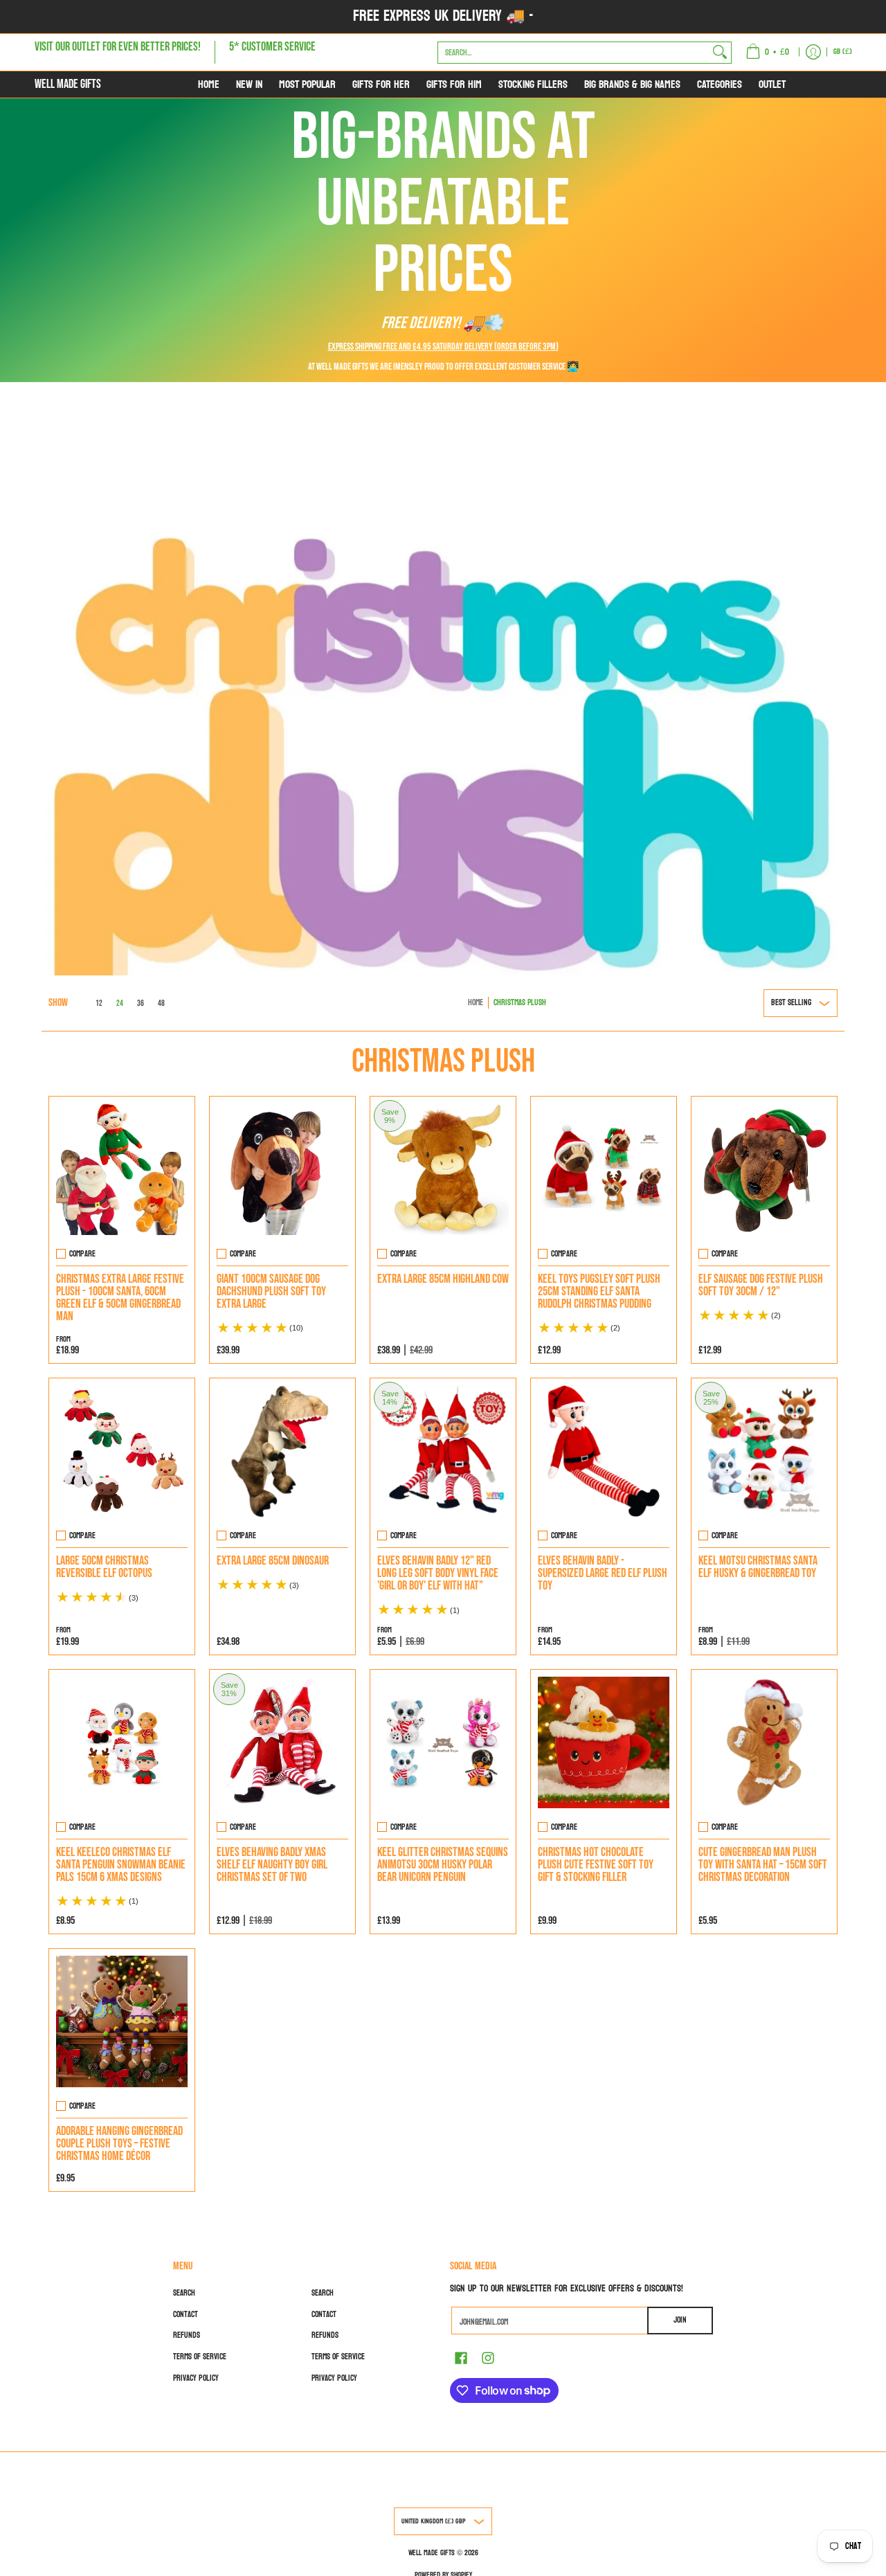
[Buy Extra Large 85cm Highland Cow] (443, 1169)
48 (161, 1004)
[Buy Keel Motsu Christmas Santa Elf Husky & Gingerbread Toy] (764, 1451)
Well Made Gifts (68, 84)
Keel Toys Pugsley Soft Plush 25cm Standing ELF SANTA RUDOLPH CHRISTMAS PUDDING (599, 1291)
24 (120, 1004)
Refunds (187, 2335)
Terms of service (200, 2357)
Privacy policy (196, 2378)
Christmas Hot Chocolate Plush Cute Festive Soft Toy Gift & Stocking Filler (596, 1865)
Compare (82, 1254)
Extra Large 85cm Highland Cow (443, 1279)
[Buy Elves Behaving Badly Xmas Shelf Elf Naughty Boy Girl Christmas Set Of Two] (282, 1742)
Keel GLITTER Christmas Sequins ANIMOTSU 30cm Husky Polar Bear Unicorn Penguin (443, 1865)
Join (680, 2320)
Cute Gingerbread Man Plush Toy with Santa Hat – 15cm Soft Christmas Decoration (763, 1865)
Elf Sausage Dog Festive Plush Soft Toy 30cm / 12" (761, 1285)
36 (141, 1004)
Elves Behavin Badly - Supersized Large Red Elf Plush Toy (603, 1573)
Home (476, 1002)
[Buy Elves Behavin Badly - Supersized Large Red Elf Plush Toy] (604, 1451)
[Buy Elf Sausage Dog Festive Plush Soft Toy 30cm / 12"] (764, 1169)
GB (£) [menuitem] (843, 52)
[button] (461, 2357)
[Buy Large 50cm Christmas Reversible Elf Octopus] (122, 1451)
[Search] (720, 52)
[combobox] (573, 52)
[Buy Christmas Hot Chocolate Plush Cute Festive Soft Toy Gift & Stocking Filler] (604, 1742)
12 (99, 1004)
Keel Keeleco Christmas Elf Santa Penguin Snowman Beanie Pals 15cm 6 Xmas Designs (121, 1865)
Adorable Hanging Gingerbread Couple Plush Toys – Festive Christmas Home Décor (119, 2144)
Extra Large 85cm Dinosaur (273, 1561)
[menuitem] (767, 52)
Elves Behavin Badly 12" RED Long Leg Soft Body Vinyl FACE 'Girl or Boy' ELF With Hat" (438, 1573)
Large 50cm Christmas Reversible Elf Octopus (104, 1567)
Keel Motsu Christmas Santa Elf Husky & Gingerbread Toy (758, 1567)
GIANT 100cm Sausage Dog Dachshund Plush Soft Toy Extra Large (271, 1291)
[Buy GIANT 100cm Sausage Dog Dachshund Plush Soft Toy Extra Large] (282, 1169)
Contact (186, 2314)
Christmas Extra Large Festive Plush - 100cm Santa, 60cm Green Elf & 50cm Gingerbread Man (120, 1298)
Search (184, 2293)
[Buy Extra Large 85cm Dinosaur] (282, 1451)
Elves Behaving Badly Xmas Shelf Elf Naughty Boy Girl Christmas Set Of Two (272, 1865)
